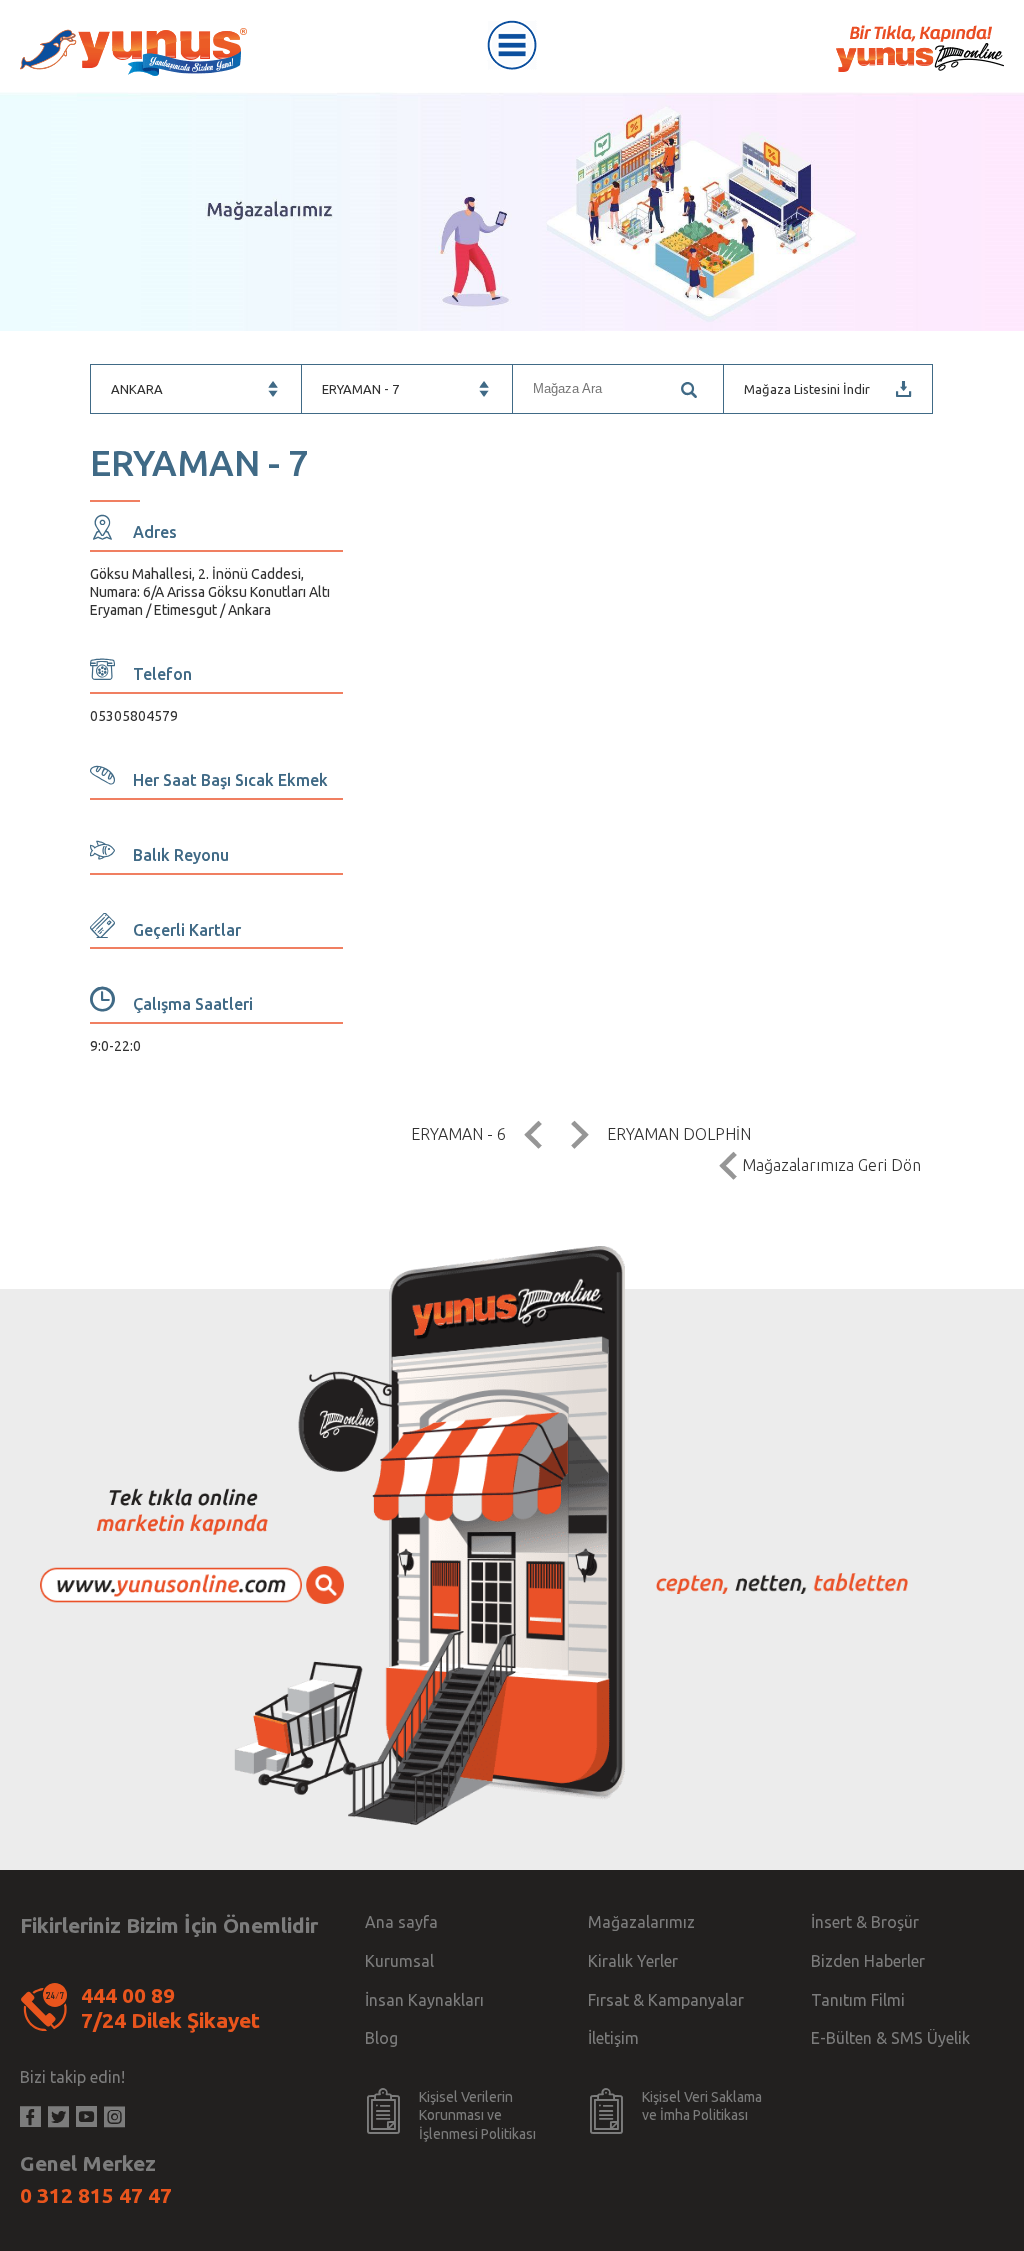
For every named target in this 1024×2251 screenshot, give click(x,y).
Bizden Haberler (868, 1961)
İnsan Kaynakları (424, 2000)
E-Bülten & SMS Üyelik (890, 2038)
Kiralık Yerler (633, 1961)
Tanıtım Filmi (858, 2000)
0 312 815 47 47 (96, 2195)
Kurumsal (399, 1961)
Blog (381, 2038)
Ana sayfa (401, 1922)
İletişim (613, 2038)
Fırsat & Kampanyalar (666, 2000)
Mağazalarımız (641, 1922)
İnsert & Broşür (865, 1922)
